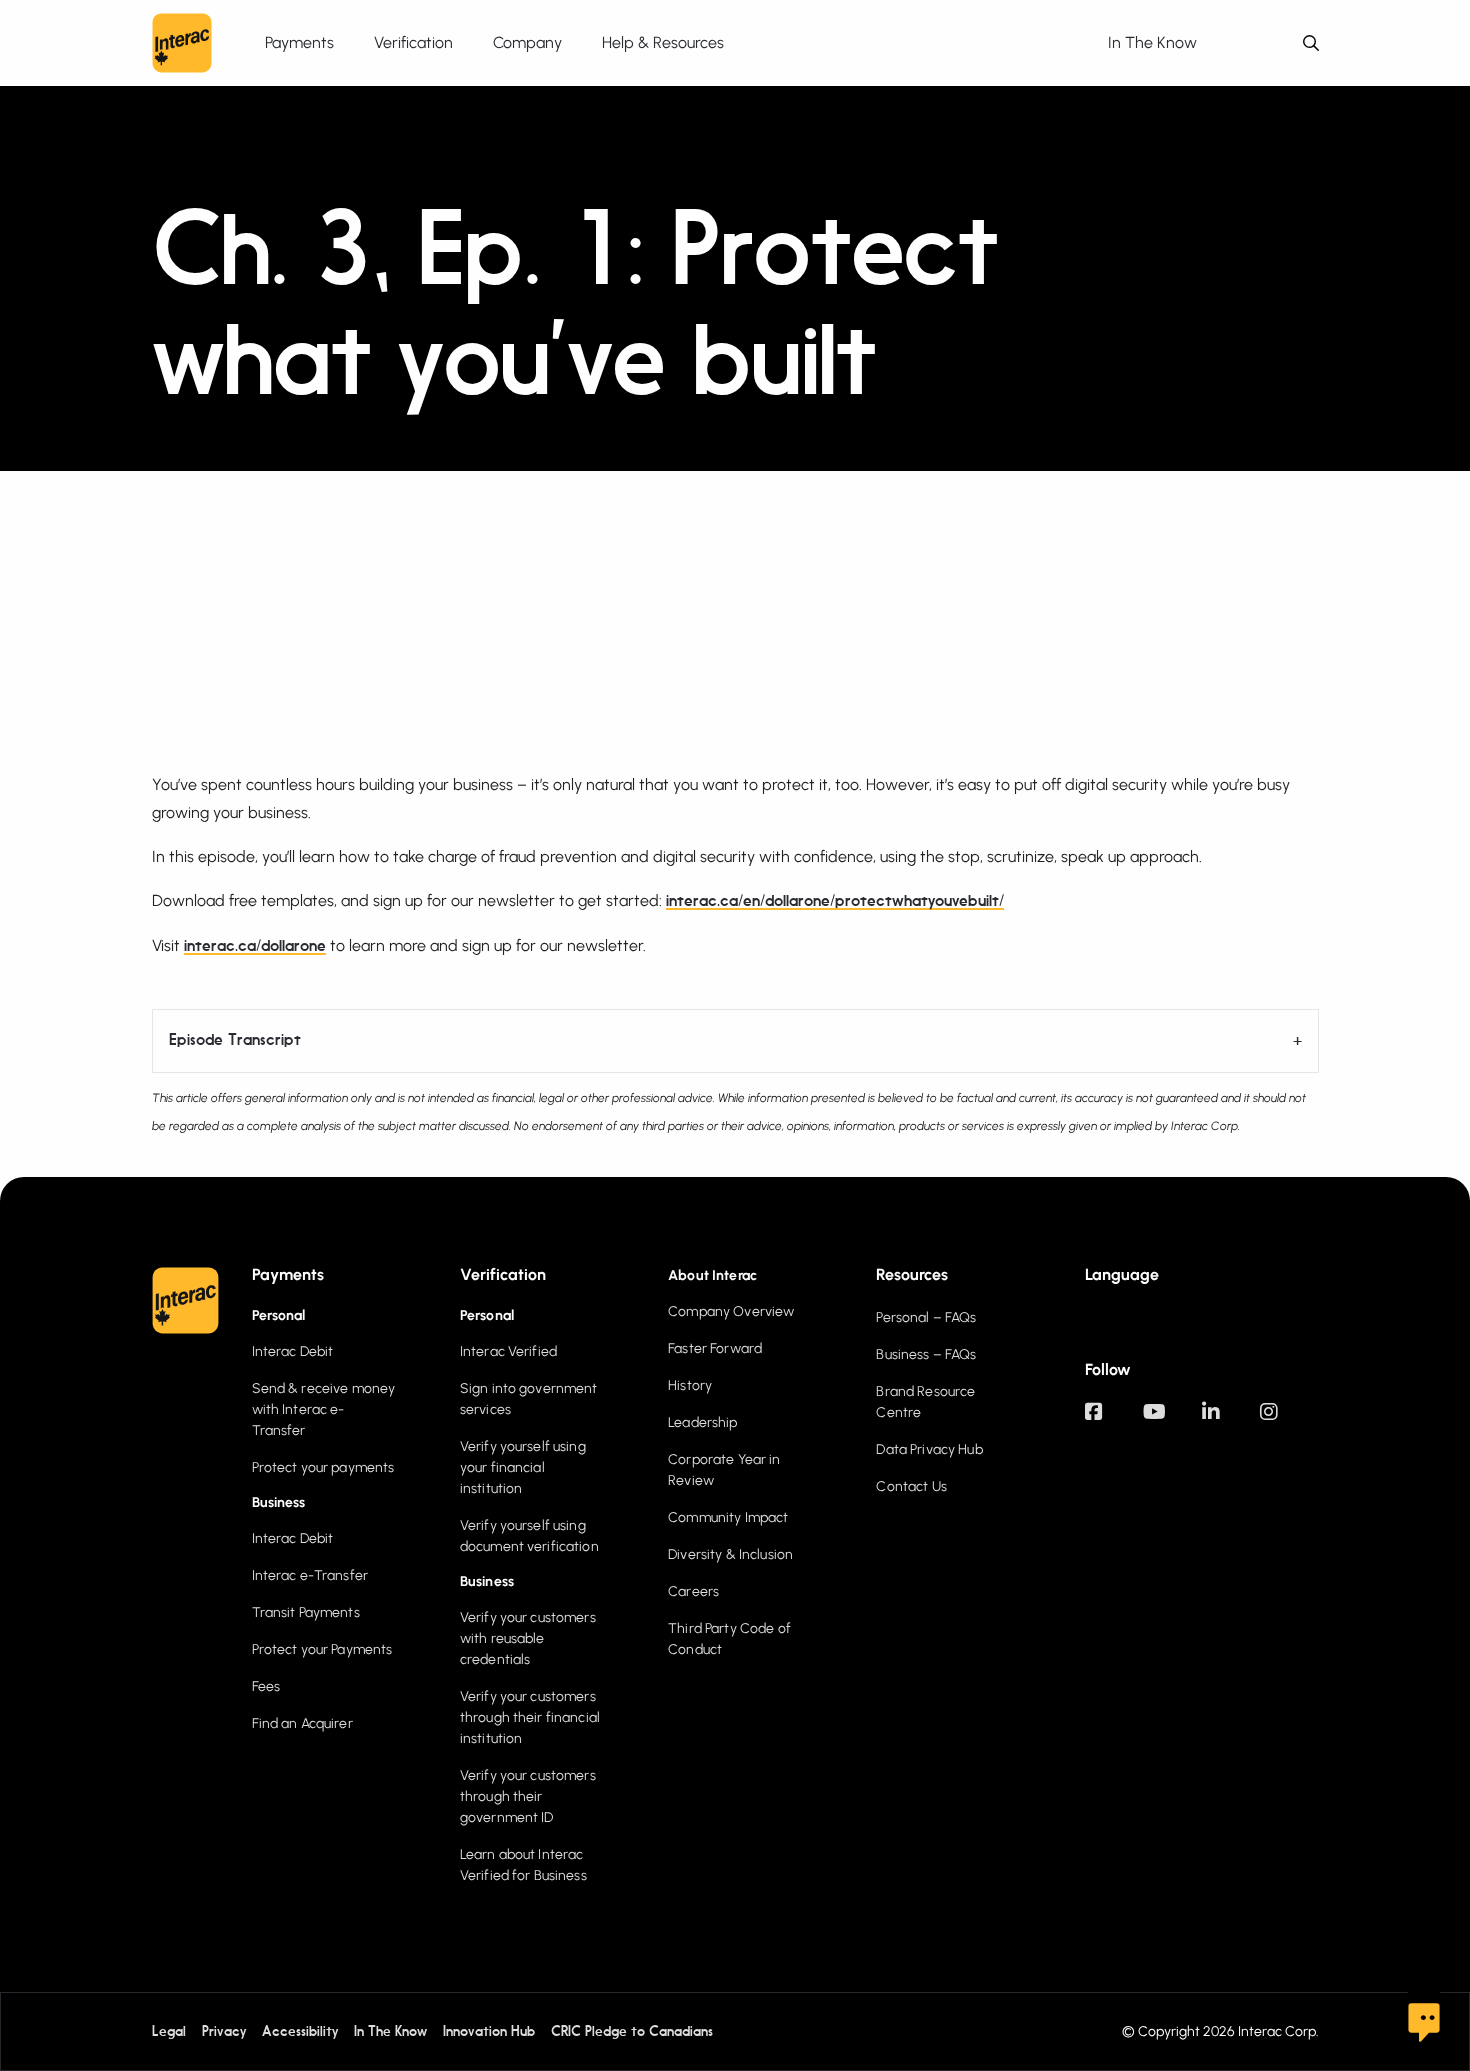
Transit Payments (306, 1612)
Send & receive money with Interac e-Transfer (324, 1409)
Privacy (224, 2032)
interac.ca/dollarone (255, 947)
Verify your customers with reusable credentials (528, 1638)
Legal (169, 2032)
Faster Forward (715, 1348)
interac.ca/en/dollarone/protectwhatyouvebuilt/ (835, 902)
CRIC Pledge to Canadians (632, 2032)
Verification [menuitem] (413, 42)
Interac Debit (293, 1351)
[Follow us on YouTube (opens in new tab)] (1172, 1421)
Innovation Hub (489, 2032)
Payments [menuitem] (299, 42)
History (690, 1385)
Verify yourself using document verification (529, 1536)
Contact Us (911, 1486)
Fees (266, 1686)
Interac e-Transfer (310, 1575)
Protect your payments (323, 1467)
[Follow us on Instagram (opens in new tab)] (1289, 1421)
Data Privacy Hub (929, 1449)
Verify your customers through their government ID (528, 1796)
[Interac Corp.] (182, 43)
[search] (1311, 43)
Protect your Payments (322, 1649)
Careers (693, 1591)
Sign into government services (529, 1399)
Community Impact (728, 1517)
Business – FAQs (926, 1354)
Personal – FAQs (926, 1317)
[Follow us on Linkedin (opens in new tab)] (1231, 1421)
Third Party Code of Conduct (729, 1639)
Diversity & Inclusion (730, 1554)
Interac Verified (508, 1351)
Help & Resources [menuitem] (663, 42)
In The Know (390, 2032)
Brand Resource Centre (925, 1402)
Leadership (702, 1422)
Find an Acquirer (302, 1723)
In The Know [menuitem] (1152, 42)
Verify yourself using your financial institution (523, 1467)
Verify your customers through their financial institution (530, 1717)
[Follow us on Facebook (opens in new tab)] (1114, 1421)
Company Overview (731, 1311)
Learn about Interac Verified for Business (523, 1865)
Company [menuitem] (527, 42)
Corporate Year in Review (724, 1470)
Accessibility (300, 2032)
